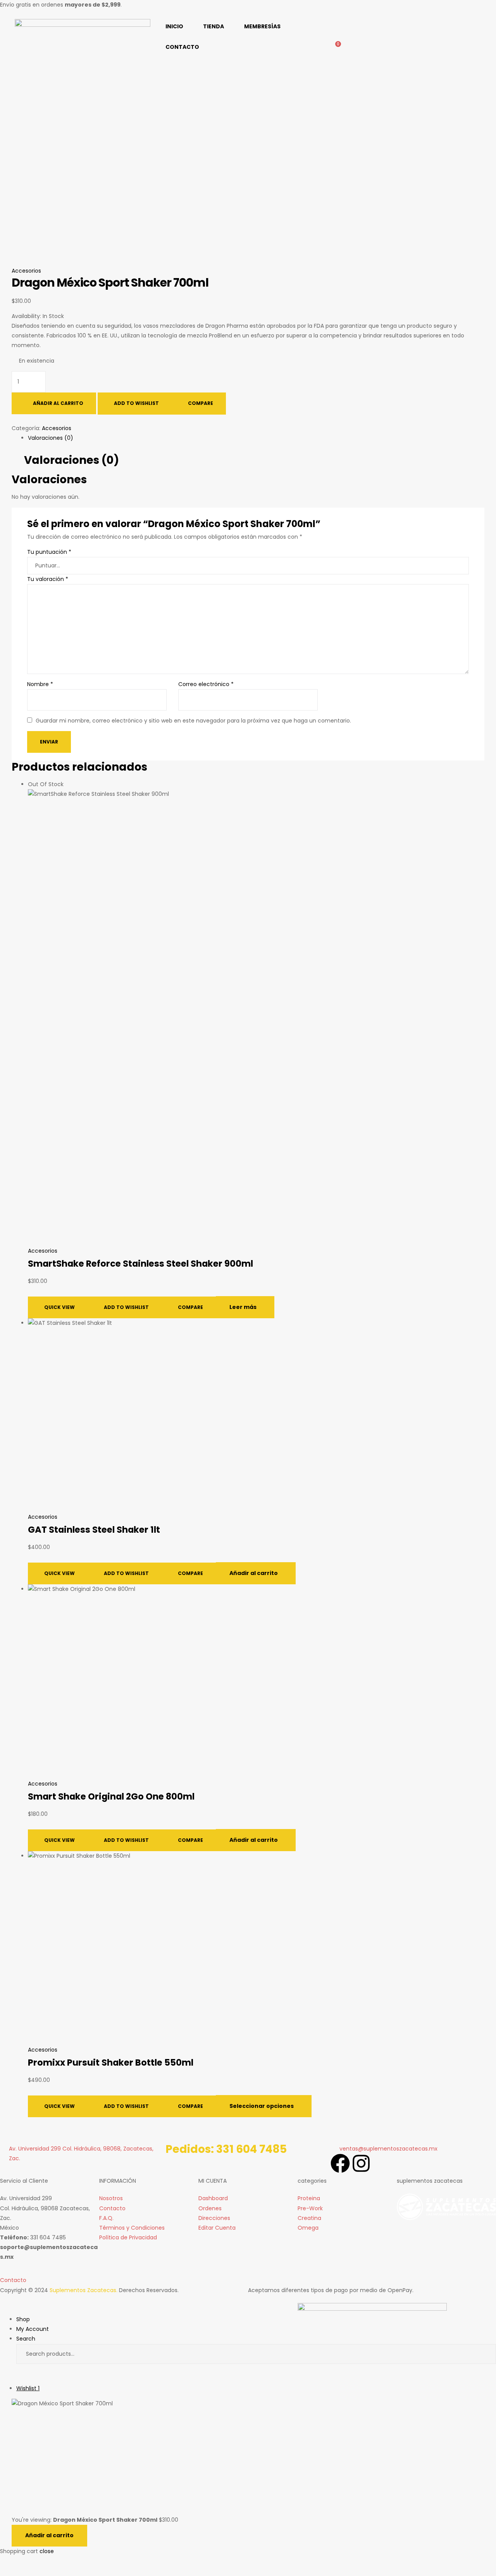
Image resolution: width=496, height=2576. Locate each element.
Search (483, 2354)
